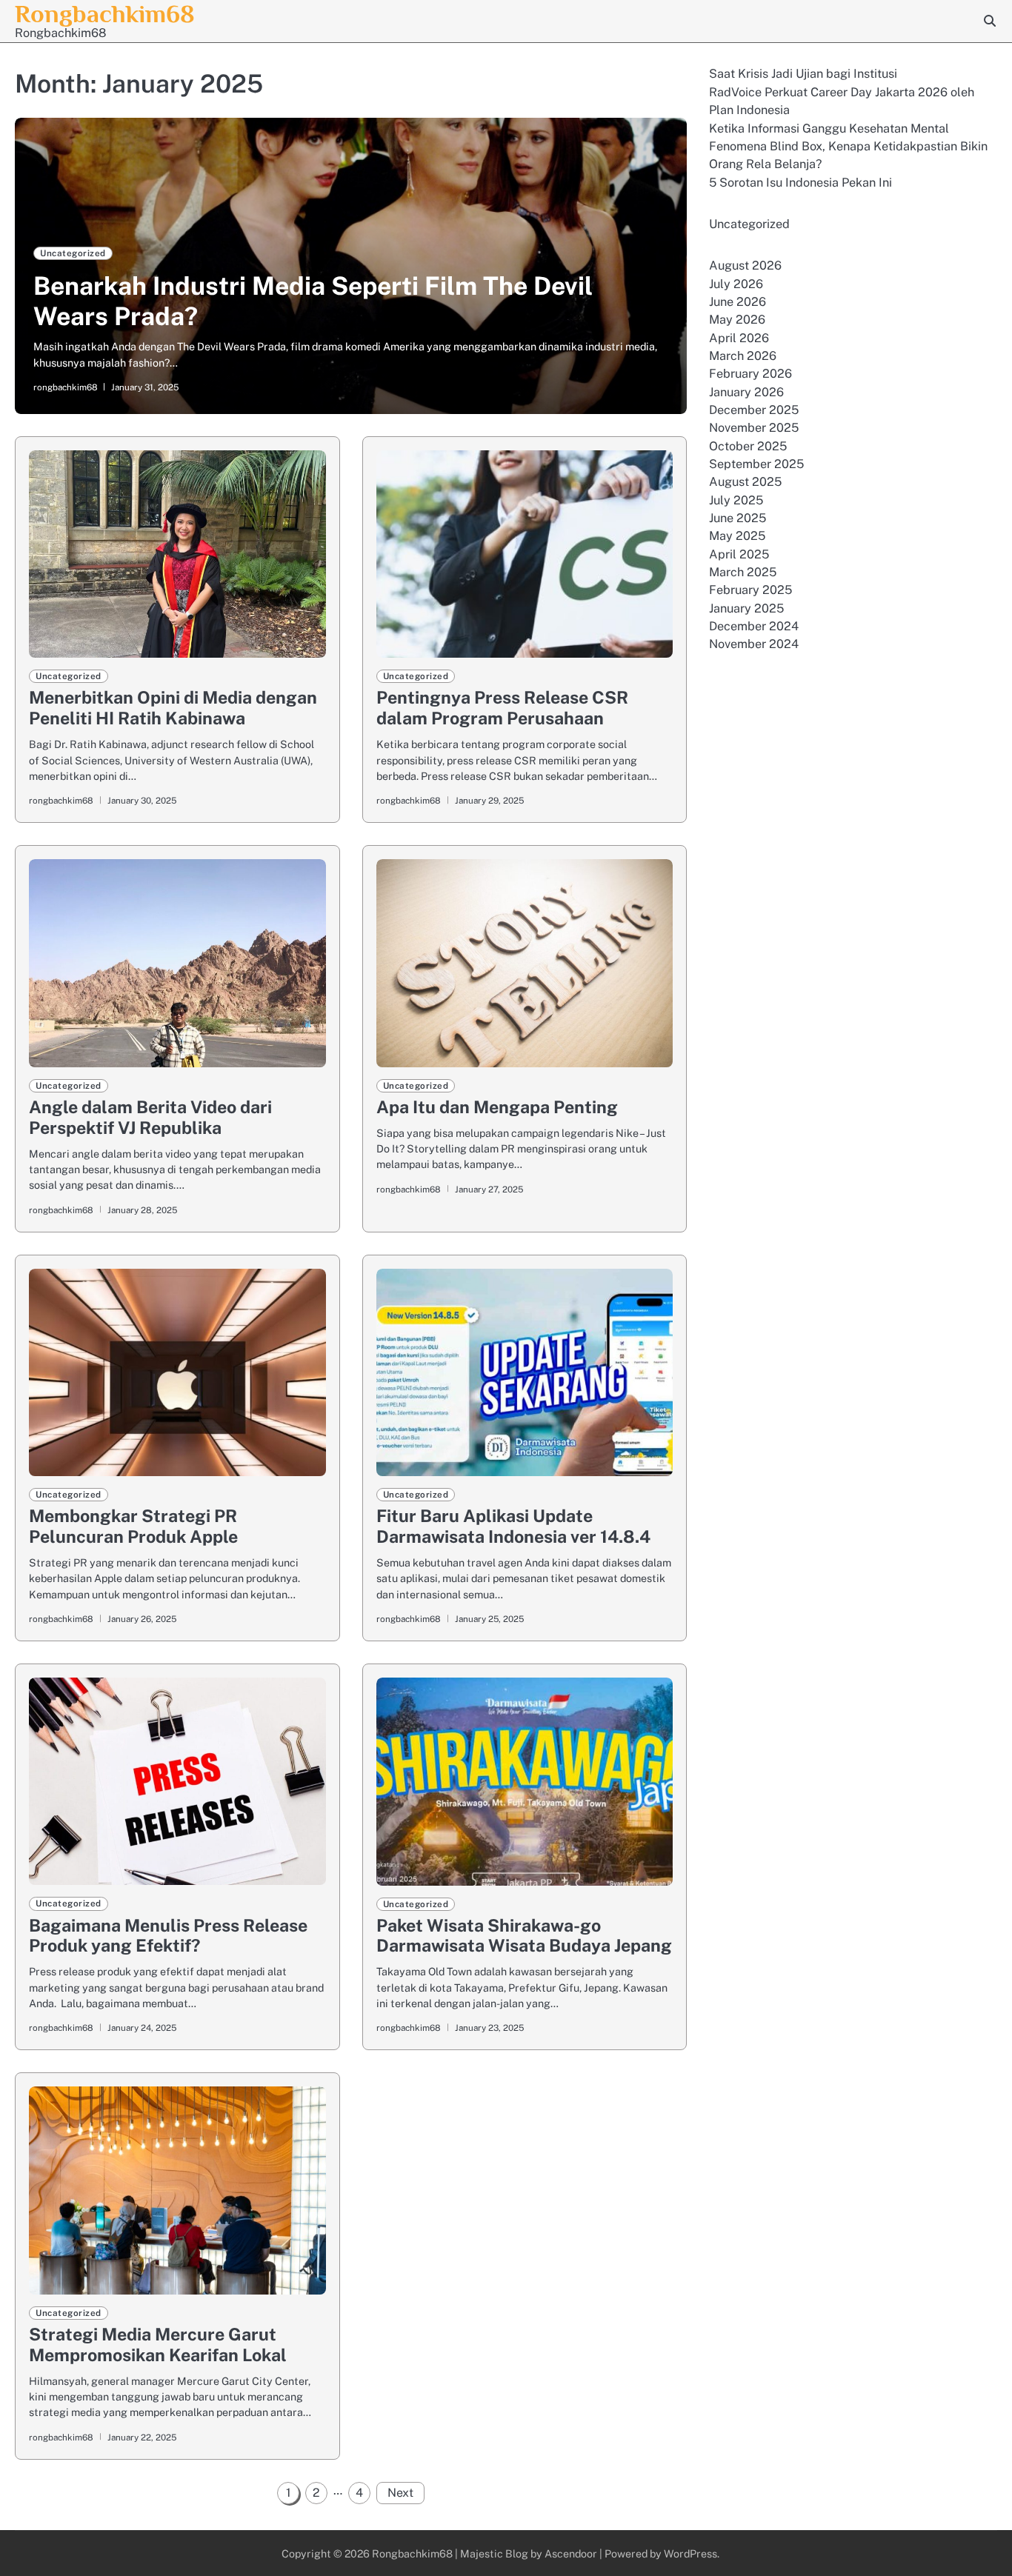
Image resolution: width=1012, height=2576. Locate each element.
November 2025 (754, 428)
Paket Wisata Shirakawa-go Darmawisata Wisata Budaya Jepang (524, 1936)
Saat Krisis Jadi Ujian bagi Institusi (803, 74)
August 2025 (745, 482)
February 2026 (750, 374)
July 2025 (736, 500)
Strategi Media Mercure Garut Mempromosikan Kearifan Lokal (158, 2345)
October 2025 (748, 446)
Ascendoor (571, 2553)
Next (400, 2493)
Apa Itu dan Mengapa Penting (497, 1107)
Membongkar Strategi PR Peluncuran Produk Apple (133, 1526)
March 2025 (743, 572)
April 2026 (739, 338)
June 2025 (738, 518)
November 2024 (754, 644)
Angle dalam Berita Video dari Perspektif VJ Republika (150, 1117)
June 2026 (738, 302)
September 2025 (756, 464)
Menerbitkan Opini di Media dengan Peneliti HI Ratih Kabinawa (173, 708)
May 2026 (737, 320)
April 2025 (739, 554)
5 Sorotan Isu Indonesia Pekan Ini (800, 182)
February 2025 (750, 590)
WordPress (690, 2553)
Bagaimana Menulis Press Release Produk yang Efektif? (168, 1936)
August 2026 (745, 266)
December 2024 (754, 626)
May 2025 (737, 536)
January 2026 (746, 392)
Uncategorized (73, 253)
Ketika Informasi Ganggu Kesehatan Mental (829, 128)
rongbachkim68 (66, 387)
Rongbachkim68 (105, 14)
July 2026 (736, 283)
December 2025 (754, 410)
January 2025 (746, 608)
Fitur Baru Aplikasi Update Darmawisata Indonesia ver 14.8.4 (513, 1526)
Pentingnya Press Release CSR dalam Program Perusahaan (502, 708)
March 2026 (743, 356)
